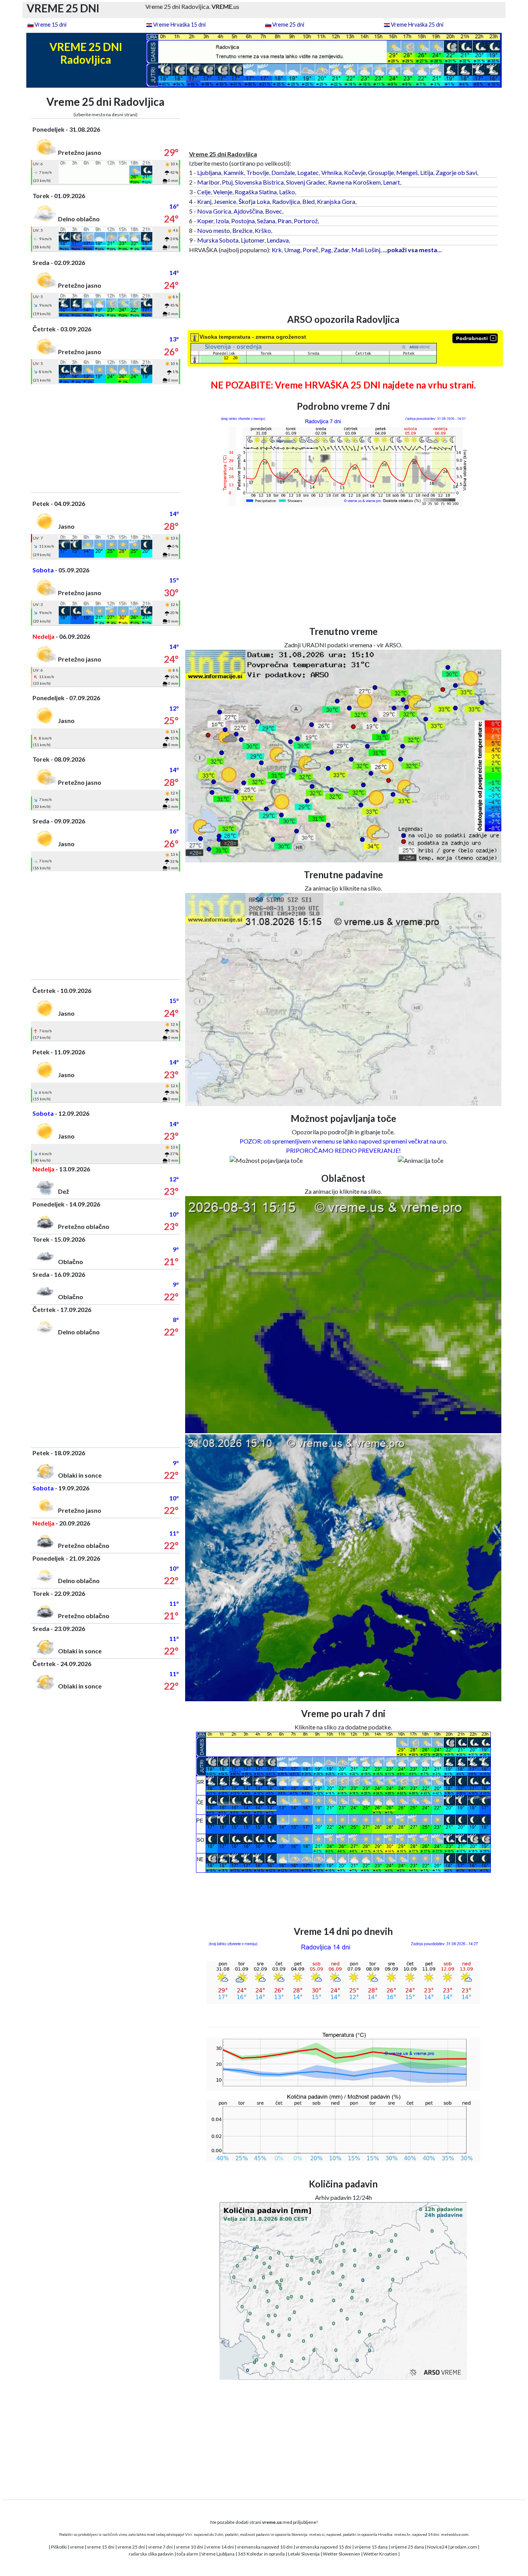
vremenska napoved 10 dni (265, 2547)
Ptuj (227, 182)
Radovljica (286, 201)
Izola (222, 221)
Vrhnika (331, 172)
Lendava (278, 240)
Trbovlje (258, 172)
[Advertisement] (106, 438)
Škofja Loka (254, 201)
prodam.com (464, 2547)
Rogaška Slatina (256, 192)
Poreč (311, 250)
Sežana (266, 221)
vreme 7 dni (160, 2547)
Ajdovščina (248, 211)
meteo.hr (402, 2534)
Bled (308, 201)
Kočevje (355, 172)
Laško (287, 192)
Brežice (242, 230)
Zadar (341, 250)
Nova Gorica (214, 211)
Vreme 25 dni (288, 25)
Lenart (392, 182)
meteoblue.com (455, 2534)
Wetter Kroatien (380, 2554)
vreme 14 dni (220, 2547)
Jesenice (225, 201)
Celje (204, 192)
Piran (284, 221)
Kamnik (234, 172)
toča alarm (187, 2554)
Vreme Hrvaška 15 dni (179, 25)
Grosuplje (381, 172)
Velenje (223, 192)
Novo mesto (214, 230)
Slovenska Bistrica (259, 182)
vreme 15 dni (101, 2547)
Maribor (208, 182)
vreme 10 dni (190, 2547)
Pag (326, 250)
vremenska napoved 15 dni (324, 2547)
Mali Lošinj (366, 250)
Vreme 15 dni (50, 25)
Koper (205, 221)
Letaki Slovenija (304, 2554)
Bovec (274, 211)
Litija (427, 172)
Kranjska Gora (336, 201)
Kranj (204, 201)
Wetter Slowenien (341, 2554)
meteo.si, (317, 2534)
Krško (263, 230)
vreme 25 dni (131, 2547)
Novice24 (437, 2547)
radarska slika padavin (151, 2554)
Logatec (308, 172)
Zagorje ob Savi (456, 172)
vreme (77, 2547)
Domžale (283, 172)
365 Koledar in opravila (261, 2554)
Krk (277, 250)
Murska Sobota (218, 240)
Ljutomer (253, 240)
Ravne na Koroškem (354, 182)
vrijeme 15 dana (371, 2547)
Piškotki (59, 2547)
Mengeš (407, 172)
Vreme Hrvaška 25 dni (417, 25)
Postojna (243, 221)
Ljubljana (209, 172)
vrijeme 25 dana (407, 2547)
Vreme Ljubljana (218, 2554)
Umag (292, 250)
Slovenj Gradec (306, 182)
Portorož (306, 221)
